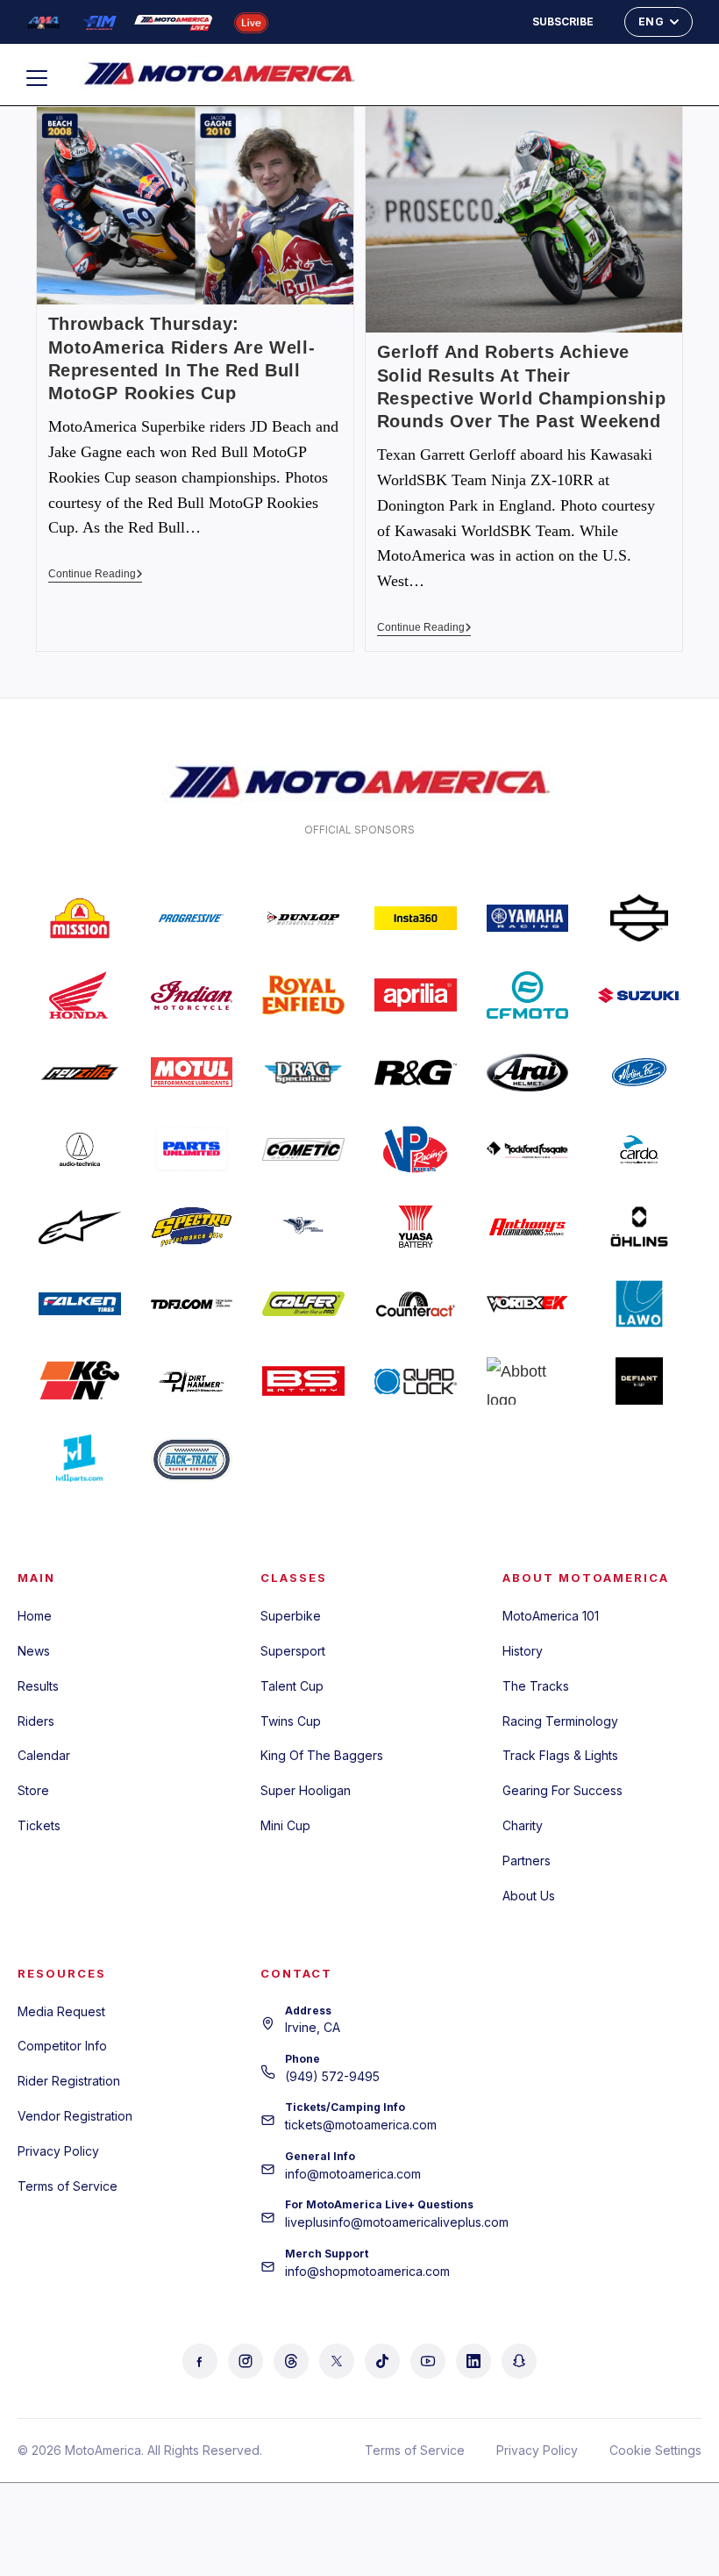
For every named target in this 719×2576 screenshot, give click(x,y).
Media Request (61, 2011)
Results (38, 1686)
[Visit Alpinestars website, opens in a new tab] (80, 1227)
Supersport (293, 1651)
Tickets (39, 1825)
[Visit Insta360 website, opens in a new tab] (416, 918)
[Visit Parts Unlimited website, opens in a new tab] (192, 1149)
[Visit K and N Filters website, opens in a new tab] (80, 1381)
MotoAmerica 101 (551, 1616)
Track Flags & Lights (560, 1755)
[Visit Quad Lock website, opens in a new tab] (416, 1381)
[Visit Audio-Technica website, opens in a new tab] (80, 1149)
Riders (36, 1721)
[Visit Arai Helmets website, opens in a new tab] (528, 1072)
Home (35, 1616)
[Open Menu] (45, 78)
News (34, 1651)
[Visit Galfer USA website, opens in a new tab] (303, 1304)
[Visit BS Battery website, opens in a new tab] (303, 1381)
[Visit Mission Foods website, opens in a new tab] (80, 918)
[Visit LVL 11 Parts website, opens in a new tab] (80, 1458)
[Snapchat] (519, 2361)
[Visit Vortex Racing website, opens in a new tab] (528, 1304)
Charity (523, 1825)
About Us (529, 1896)
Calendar (44, 1755)
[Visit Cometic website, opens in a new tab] (303, 1149)
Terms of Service (68, 2186)
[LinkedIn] (473, 2361)
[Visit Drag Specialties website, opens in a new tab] (303, 1072)
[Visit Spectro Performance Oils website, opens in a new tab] (192, 1227)
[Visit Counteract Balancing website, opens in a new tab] (416, 1304)
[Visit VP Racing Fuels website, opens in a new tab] (416, 1149)
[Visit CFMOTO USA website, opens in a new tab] (528, 995)
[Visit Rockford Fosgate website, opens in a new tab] (528, 1149)
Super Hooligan (306, 1790)
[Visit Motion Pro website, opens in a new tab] (639, 1072)
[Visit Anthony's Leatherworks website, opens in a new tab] (528, 1227)
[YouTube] (428, 2361)
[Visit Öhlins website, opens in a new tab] (639, 1227)
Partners (527, 1860)
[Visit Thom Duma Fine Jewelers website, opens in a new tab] (192, 1304)
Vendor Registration (75, 2116)
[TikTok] (382, 2361)
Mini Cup (285, 1825)
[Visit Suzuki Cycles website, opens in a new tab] (639, 995)
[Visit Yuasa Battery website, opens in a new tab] (416, 1227)
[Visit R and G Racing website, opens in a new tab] (416, 1072)
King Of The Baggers (322, 1755)
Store (33, 1790)
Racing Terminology (560, 1721)
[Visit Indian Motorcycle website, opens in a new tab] (192, 995)
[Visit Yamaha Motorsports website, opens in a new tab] (528, 918)
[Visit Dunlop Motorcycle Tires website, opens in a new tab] (303, 918)
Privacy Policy (58, 2151)
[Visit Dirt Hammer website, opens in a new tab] (192, 1381)
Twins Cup (291, 1721)
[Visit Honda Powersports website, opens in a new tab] (80, 995)
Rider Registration (69, 2081)
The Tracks (536, 1686)
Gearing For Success (562, 1790)
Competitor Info (62, 2046)
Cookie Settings (655, 2450)
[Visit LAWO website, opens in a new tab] (639, 1304)
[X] (337, 2361)
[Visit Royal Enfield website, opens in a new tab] (303, 995)
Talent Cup (292, 1686)
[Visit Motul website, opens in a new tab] (192, 1072)
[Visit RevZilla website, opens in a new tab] (80, 1072)
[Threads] (291, 2361)
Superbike (291, 1616)
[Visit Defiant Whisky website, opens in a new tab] (639, 1381)
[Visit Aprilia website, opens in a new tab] (416, 995)
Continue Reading (96, 574)
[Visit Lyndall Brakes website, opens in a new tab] (303, 1227)
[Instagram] (246, 2361)
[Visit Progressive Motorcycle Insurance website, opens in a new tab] (192, 918)
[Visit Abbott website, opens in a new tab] (528, 1381)
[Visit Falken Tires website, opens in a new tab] (80, 1304)
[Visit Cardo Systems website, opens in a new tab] (639, 1149)
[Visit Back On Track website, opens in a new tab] (192, 1458)
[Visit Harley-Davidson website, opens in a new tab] (639, 918)
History (523, 1651)
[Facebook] (200, 2361)
